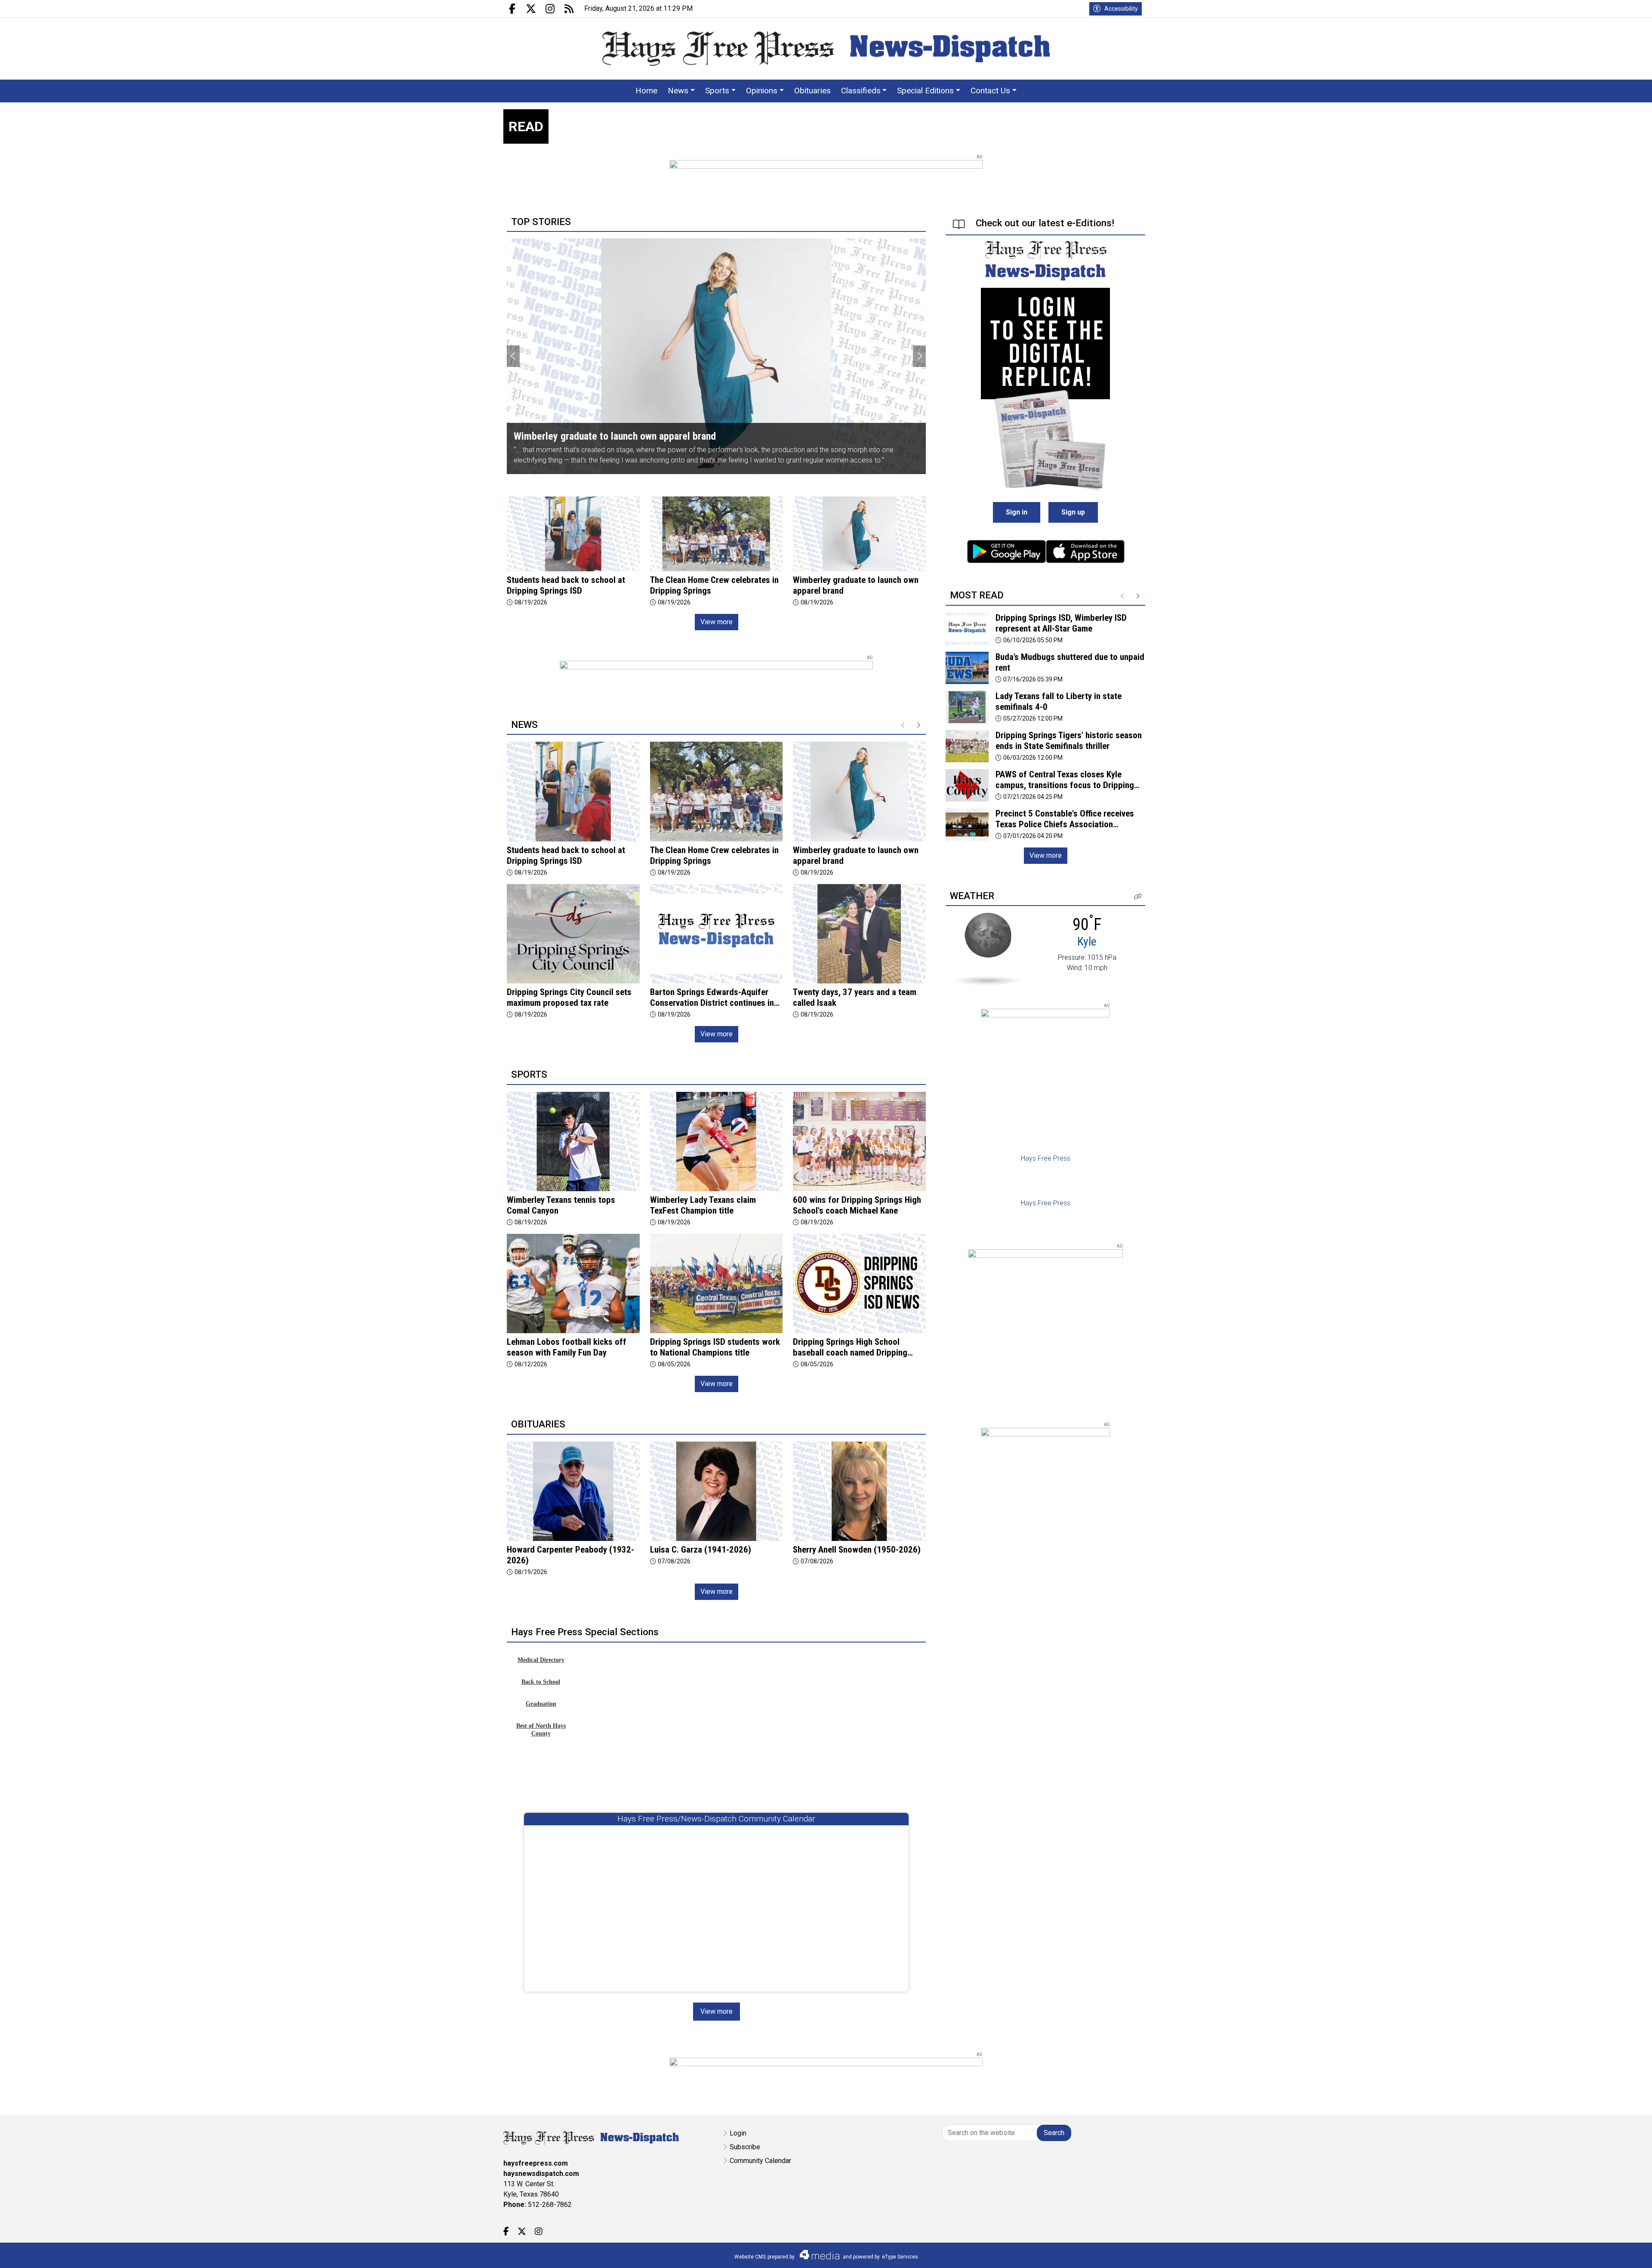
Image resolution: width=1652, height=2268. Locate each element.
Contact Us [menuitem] (990, 91)
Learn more (1580, 2253)
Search (1054, 2133)
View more (717, 622)
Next (919, 356)
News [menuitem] (678, 91)
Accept (1623, 2253)
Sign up (1073, 512)
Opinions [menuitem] (762, 91)
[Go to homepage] (826, 49)
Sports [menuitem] (717, 91)
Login (738, 2133)
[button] (1138, 897)
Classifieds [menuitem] (861, 91)
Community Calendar (760, 2161)
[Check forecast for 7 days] (987, 948)
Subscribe (745, 2147)
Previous (513, 356)
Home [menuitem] (646, 91)
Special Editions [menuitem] (925, 91)
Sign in (1017, 512)
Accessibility (1121, 9)
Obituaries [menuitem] (812, 91)
